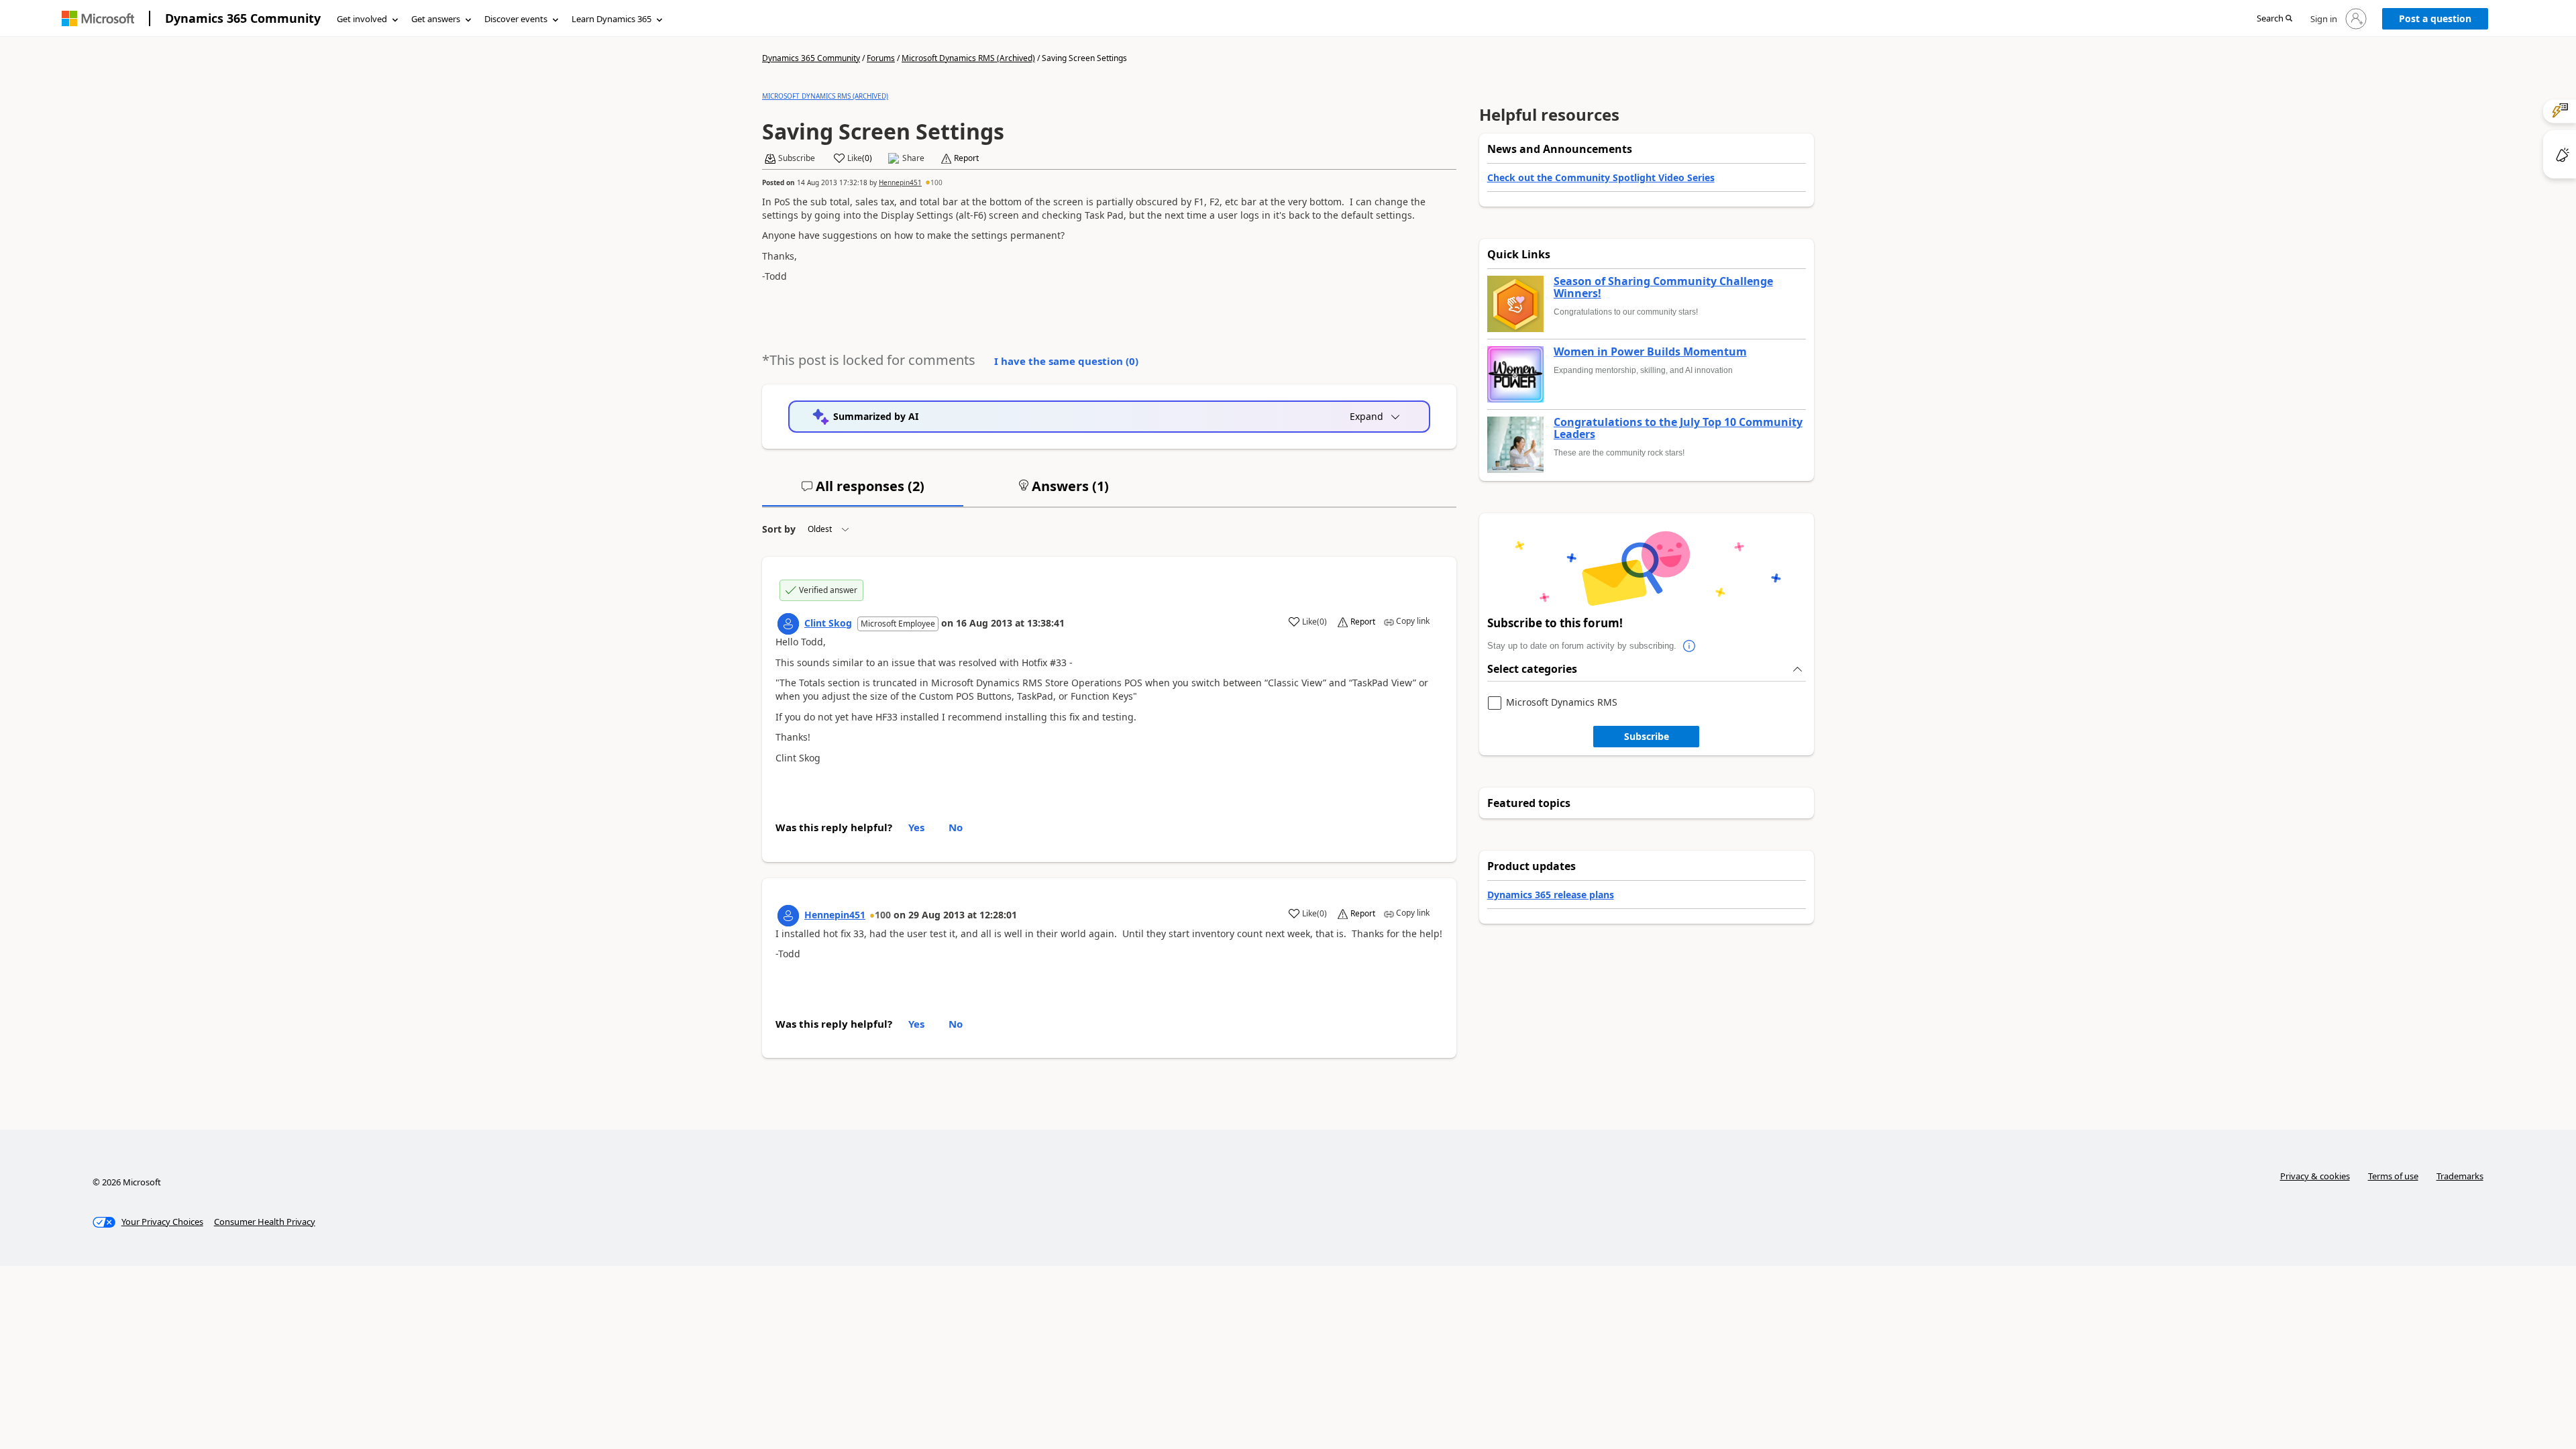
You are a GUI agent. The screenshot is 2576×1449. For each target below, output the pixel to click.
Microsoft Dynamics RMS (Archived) (968, 58)
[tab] (863, 492)
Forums (881, 58)
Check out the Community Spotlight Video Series (1601, 177)
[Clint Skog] (788, 624)
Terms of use (2393, 1176)
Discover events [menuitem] (516, 19)
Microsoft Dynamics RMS (1562, 703)
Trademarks (2460, 1176)
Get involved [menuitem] (362, 19)
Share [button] (913, 158)
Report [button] (966, 158)
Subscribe (1647, 736)
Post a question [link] (2435, 18)
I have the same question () (1066, 361)
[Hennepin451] (788, 916)
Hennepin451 (900, 182)
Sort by (779, 529)
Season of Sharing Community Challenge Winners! (1663, 287)
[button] (2274, 19)
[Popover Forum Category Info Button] (1690, 646)
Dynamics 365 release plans (1551, 895)
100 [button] (936, 182)
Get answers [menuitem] (436, 19)
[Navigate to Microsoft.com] (98, 18)
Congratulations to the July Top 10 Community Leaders (1678, 428)
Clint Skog (828, 623)
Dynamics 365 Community (243, 18)
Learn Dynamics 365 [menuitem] (611, 19)
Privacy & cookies (2315, 1176)
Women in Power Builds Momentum (1650, 352)
